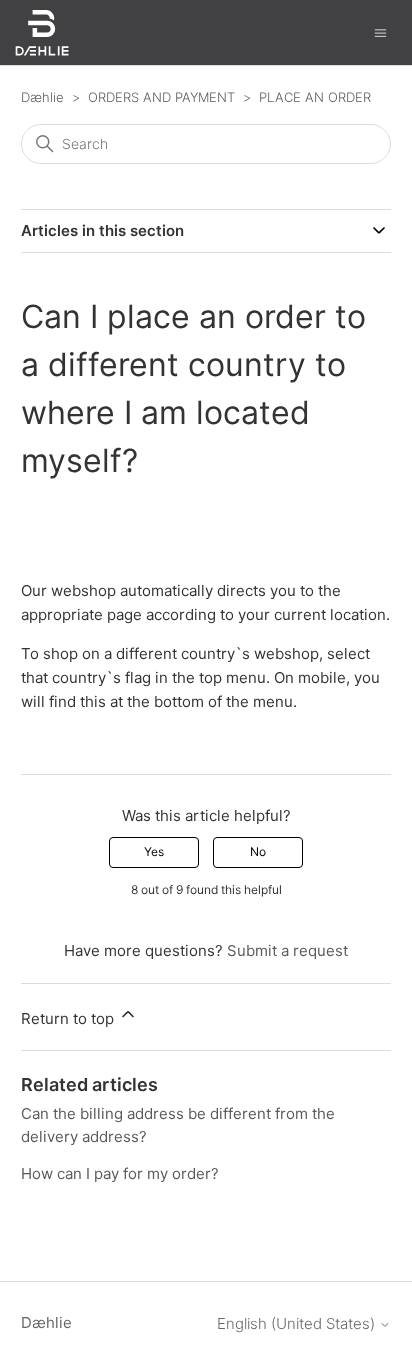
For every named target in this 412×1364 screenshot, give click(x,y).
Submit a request (287, 950)
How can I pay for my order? (120, 1173)
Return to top (69, 1018)
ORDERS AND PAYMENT (161, 97)
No (258, 851)
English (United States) (298, 1323)
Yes (154, 851)
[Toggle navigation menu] (380, 31)
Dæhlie (42, 97)
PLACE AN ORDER (315, 97)
